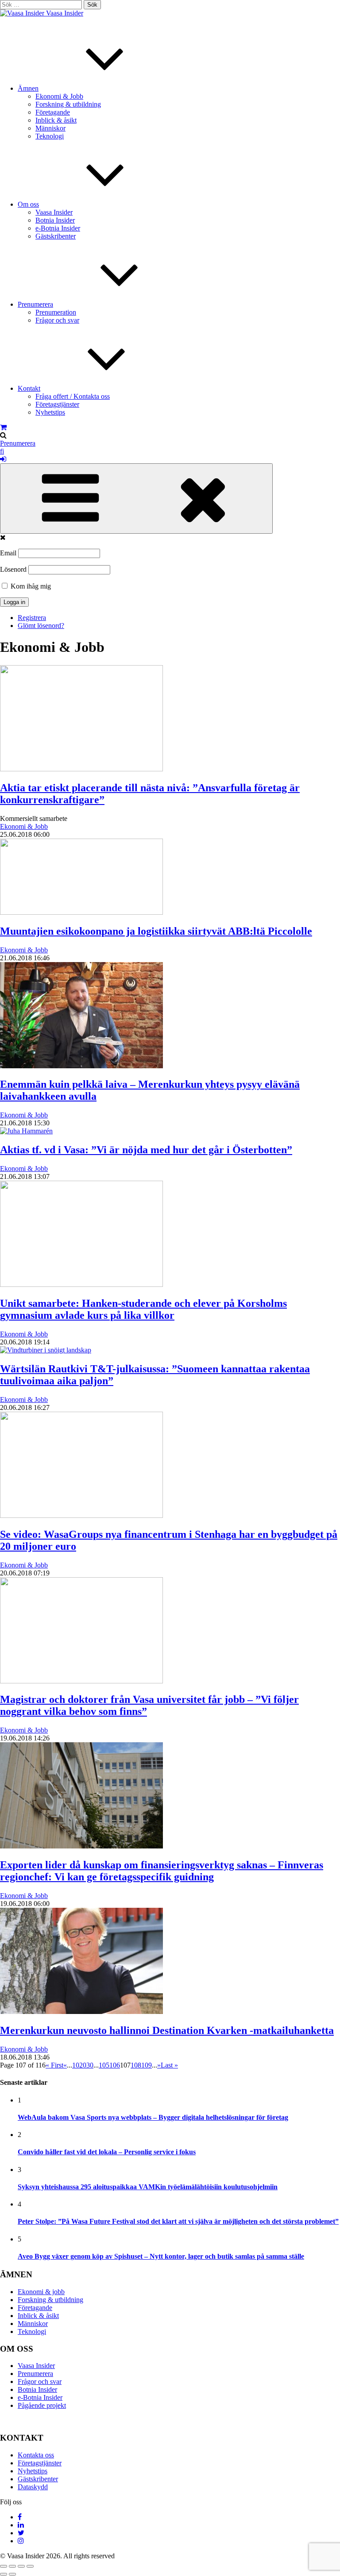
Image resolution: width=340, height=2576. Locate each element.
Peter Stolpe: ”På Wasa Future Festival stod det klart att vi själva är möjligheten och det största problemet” (178, 2221)
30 (90, 2065)
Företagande (53, 112)
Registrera (32, 618)
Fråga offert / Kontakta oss (73, 396)
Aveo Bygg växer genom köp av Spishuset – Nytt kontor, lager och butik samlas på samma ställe (161, 2256)
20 (83, 2065)
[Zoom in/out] (30, 2566)
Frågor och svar (57, 320)
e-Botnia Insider (58, 228)
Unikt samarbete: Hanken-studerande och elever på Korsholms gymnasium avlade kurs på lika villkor (143, 1309)
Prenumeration (56, 312)
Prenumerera (35, 304)
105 (104, 2065)
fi (2, 451)
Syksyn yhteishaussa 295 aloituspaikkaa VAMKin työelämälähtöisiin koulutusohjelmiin (148, 2187)
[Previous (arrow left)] (4, 2574)
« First (54, 2065)
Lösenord (13, 569)
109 (147, 2065)
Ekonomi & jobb (41, 2292)
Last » (169, 2065)
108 (136, 2065)
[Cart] (3, 427)
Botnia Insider (55, 220)
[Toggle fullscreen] (21, 2566)
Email (8, 553)
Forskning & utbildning (68, 104)
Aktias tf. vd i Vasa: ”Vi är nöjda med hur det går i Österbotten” (146, 1150)
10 (76, 2065)
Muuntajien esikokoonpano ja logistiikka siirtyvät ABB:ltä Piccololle (156, 931)
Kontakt (29, 388)
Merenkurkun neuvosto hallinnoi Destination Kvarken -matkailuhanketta (167, 2030)
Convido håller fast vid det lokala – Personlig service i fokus (107, 2152)
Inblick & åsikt (56, 120)
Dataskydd (33, 2487)
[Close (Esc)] (4, 2566)
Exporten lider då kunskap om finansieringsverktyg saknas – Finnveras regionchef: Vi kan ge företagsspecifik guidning (162, 1871)
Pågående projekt (42, 2405)
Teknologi (50, 136)
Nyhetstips (50, 412)
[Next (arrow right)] (12, 2574)
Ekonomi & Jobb (59, 96)
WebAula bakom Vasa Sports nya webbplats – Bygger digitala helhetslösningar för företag (153, 2117)
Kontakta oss (36, 2455)
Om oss (28, 204)
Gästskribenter (56, 236)
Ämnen (28, 88)
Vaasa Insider (65, 13)
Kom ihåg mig (30, 586)
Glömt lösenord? (41, 626)
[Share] (12, 2566)
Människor (50, 128)
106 (115, 2065)
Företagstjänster (57, 404)
